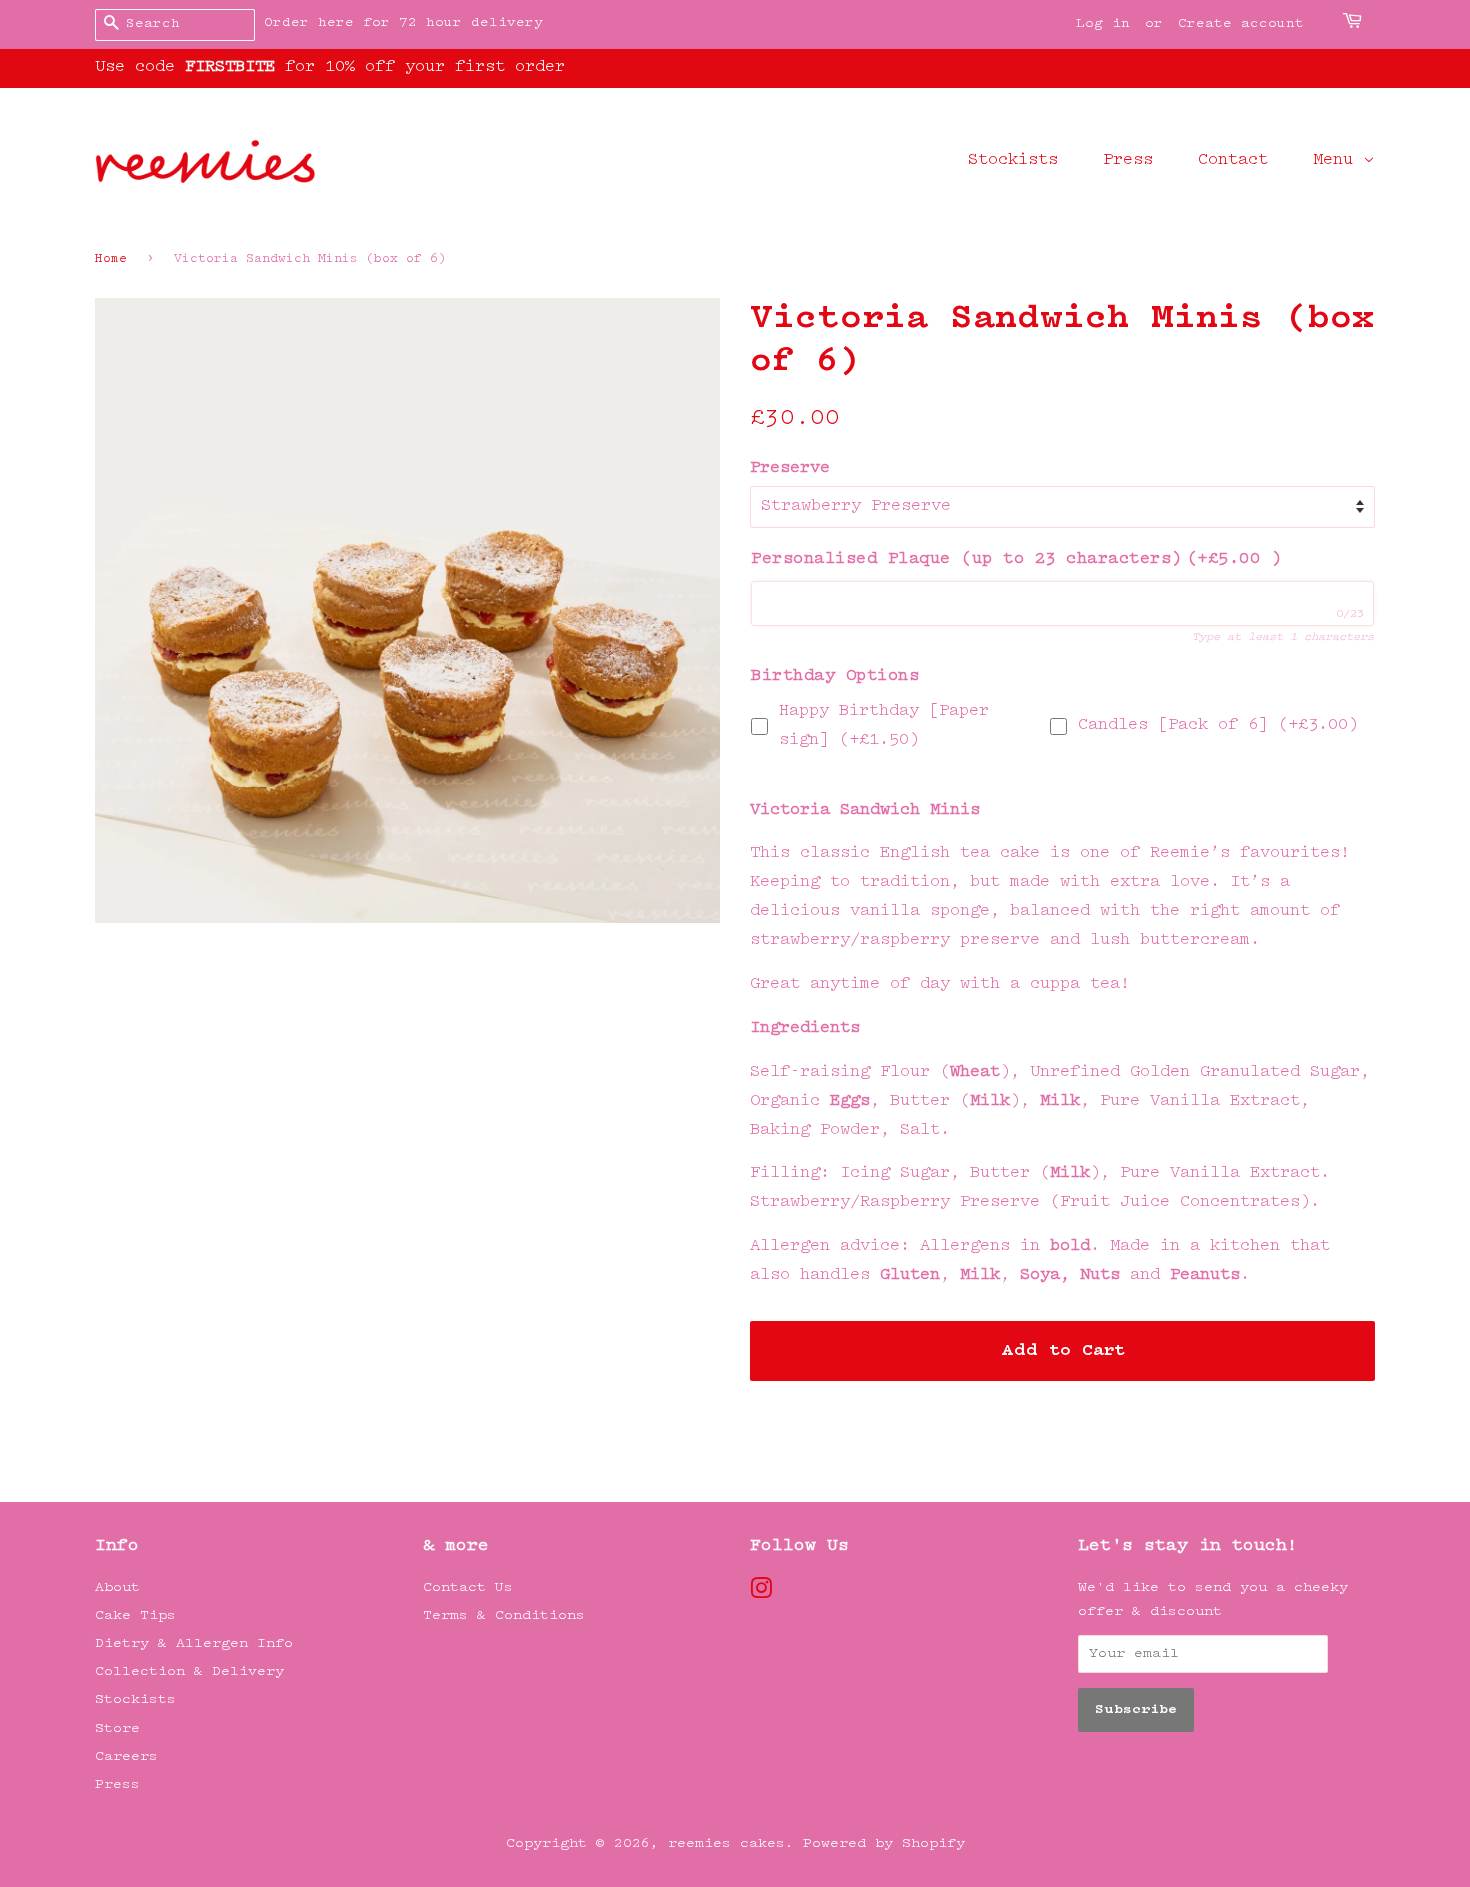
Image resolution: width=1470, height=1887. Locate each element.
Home (111, 259)
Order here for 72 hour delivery (403, 23)
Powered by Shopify (884, 1843)
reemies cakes (726, 1843)
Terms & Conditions (504, 1615)
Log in (1103, 24)
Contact (1233, 160)
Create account (1241, 24)
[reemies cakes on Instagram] (761, 1593)
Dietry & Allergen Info (194, 1643)
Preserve (790, 468)
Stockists (1013, 160)
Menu (1338, 160)
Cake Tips (135, 1615)
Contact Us (468, 1587)
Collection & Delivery (189, 1671)
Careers (126, 1756)
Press (1128, 160)
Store (117, 1728)
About (117, 1587)
